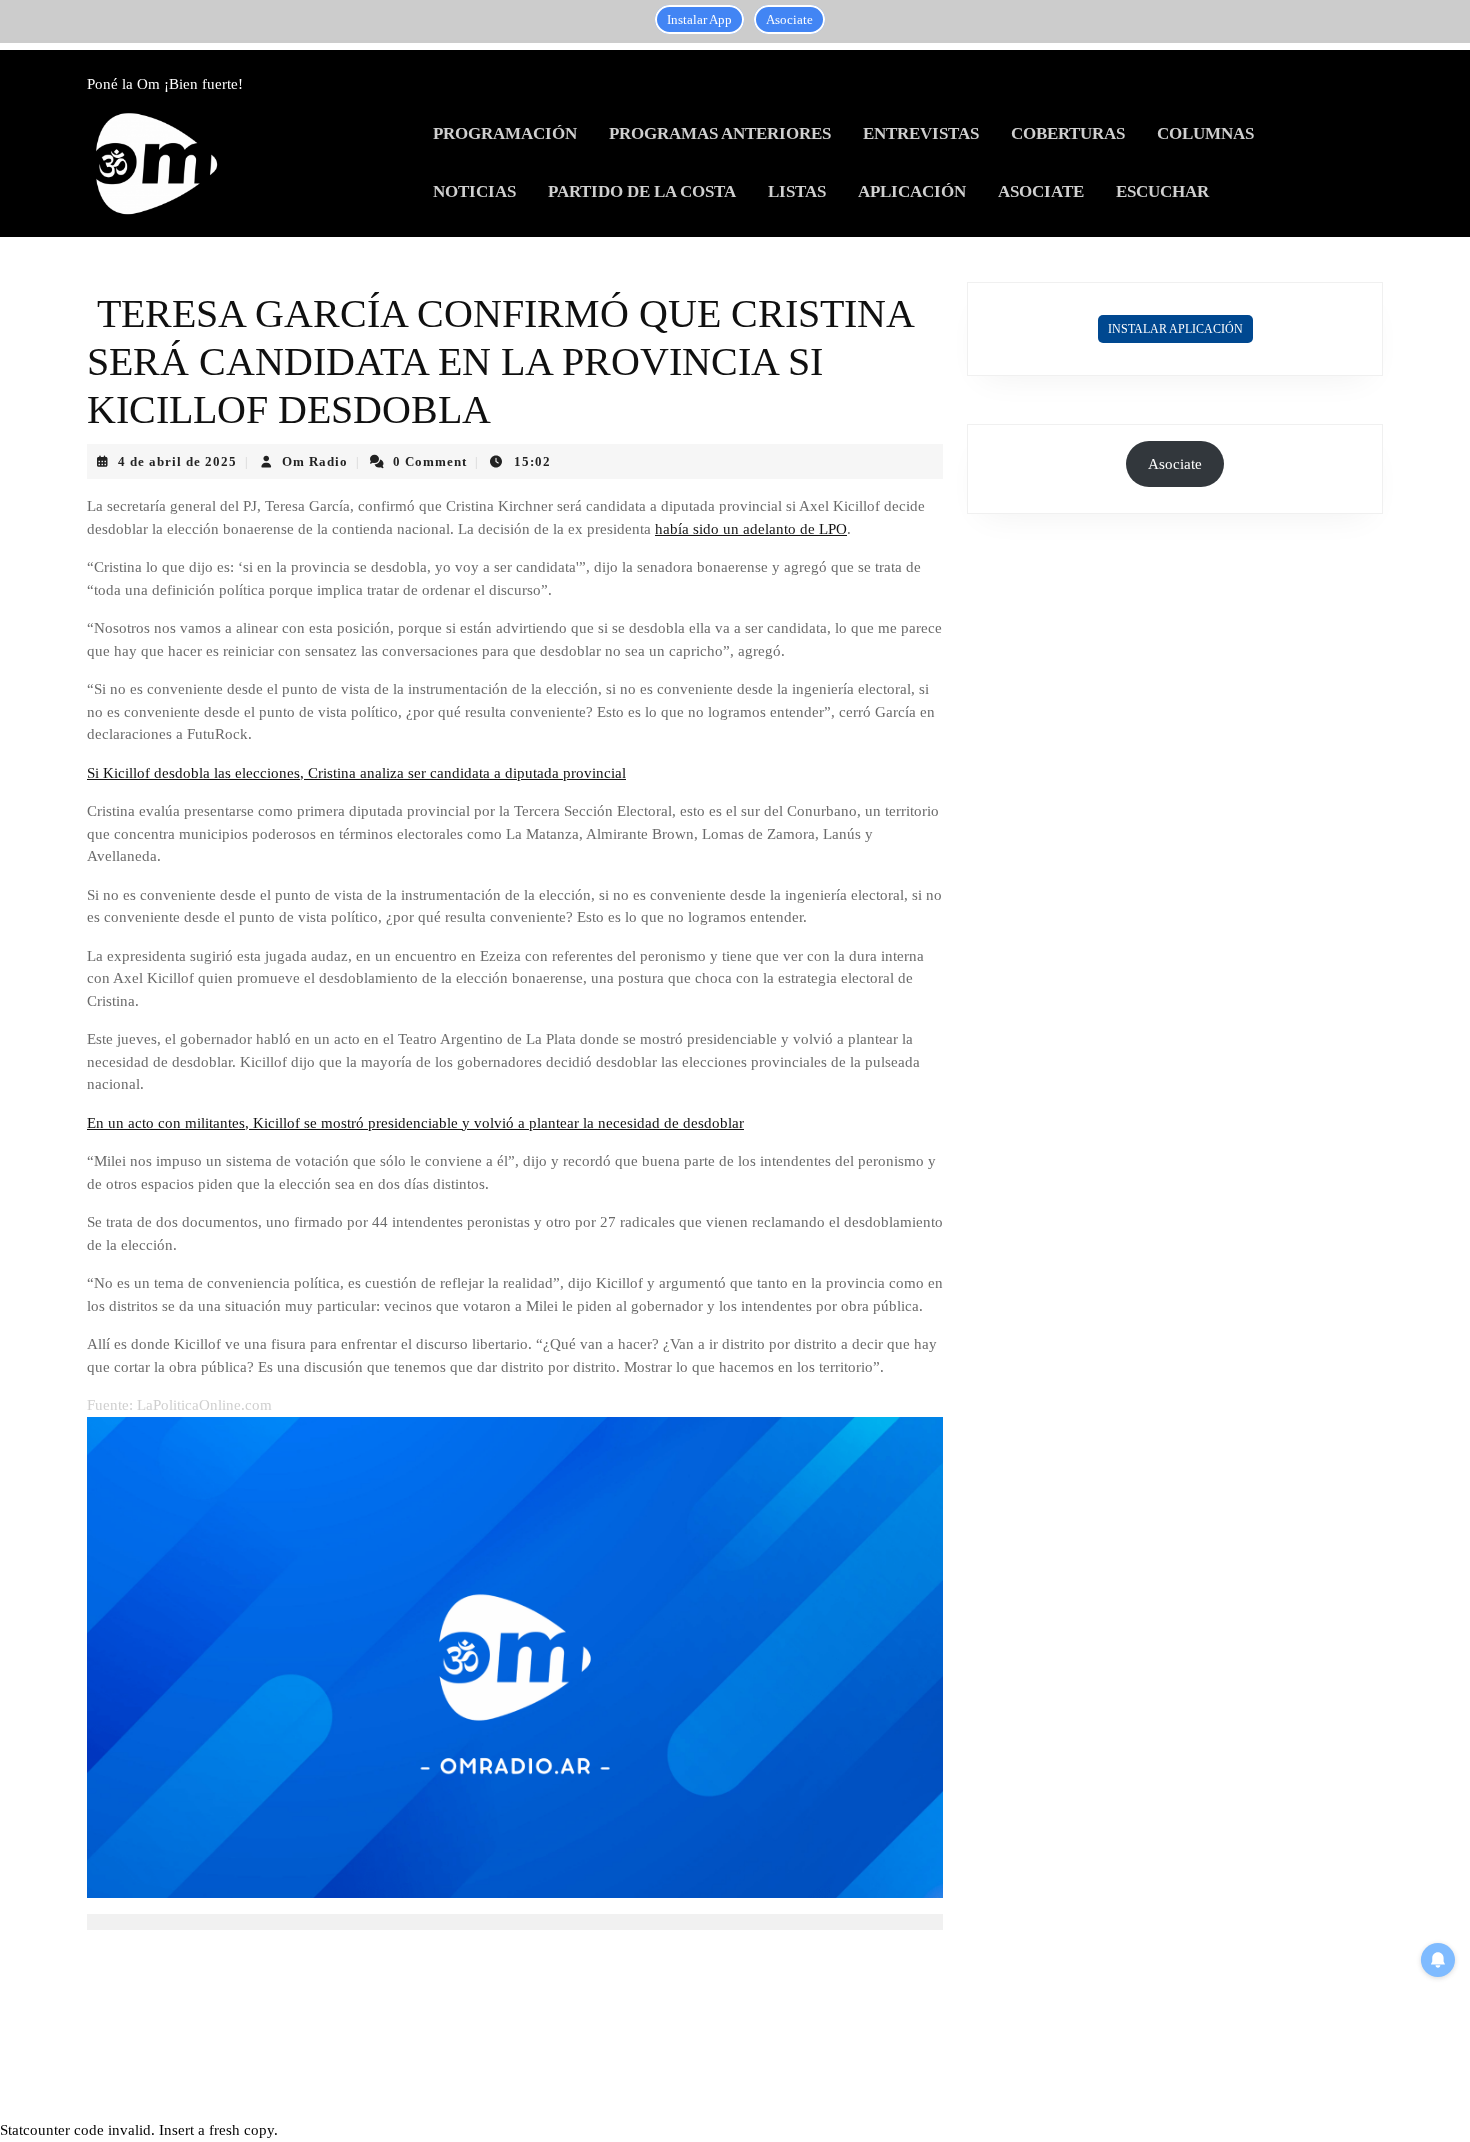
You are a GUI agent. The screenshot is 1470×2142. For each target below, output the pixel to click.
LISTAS (797, 191)
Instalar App (699, 19)
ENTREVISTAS (921, 133)
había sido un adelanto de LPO (751, 529)
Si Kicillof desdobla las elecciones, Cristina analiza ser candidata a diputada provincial (356, 773)
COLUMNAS (1205, 133)
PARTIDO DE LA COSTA (642, 191)
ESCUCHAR (1162, 191)
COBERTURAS (1068, 133)
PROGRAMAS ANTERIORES (720, 133)
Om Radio (315, 461)
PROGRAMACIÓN (505, 133)
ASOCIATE (1041, 191)
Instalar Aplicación (1175, 329)
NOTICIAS (474, 191)
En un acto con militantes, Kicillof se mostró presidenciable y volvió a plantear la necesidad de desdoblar (415, 1123)
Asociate (789, 19)
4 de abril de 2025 (177, 461)
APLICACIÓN (912, 191)
